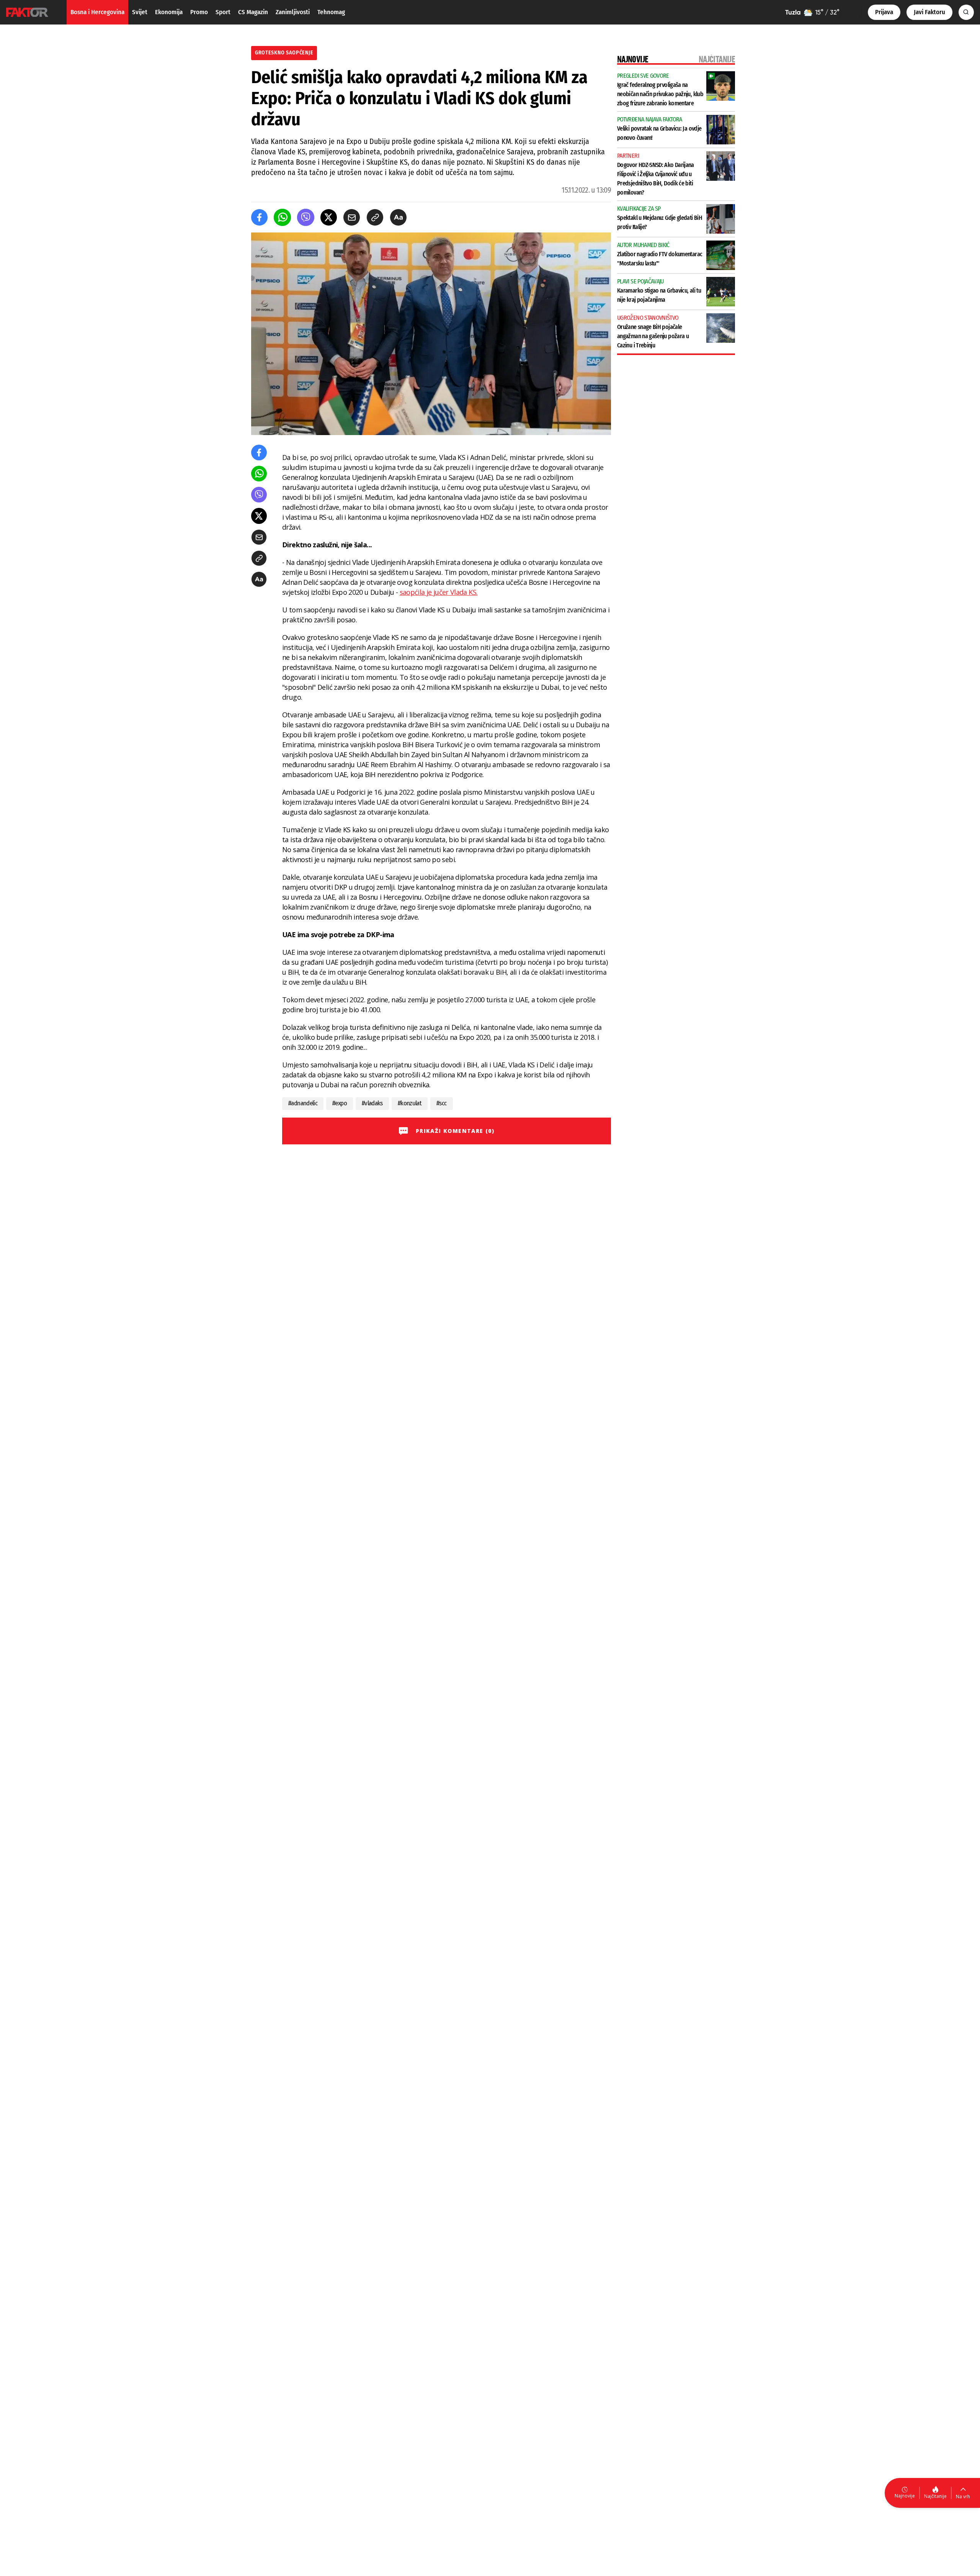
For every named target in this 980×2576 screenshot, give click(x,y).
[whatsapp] (282, 217)
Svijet (140, 12)
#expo (340, 1103)
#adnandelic (303, 1103)
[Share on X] (329, 217)
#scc (441, 1103)
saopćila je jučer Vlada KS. (439, 592)
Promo (199, 12)
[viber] (306, 217)
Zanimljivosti (293, 12)
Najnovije (905, 2496)
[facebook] (259, 217)
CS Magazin (253, 12)
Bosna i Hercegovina (97, 12)
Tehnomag (331, 12)
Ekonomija (169, 12)
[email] (352, 217)
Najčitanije (935, 2496)
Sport (223, 12)
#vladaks (372, 1103)
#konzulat (410, 1103)
